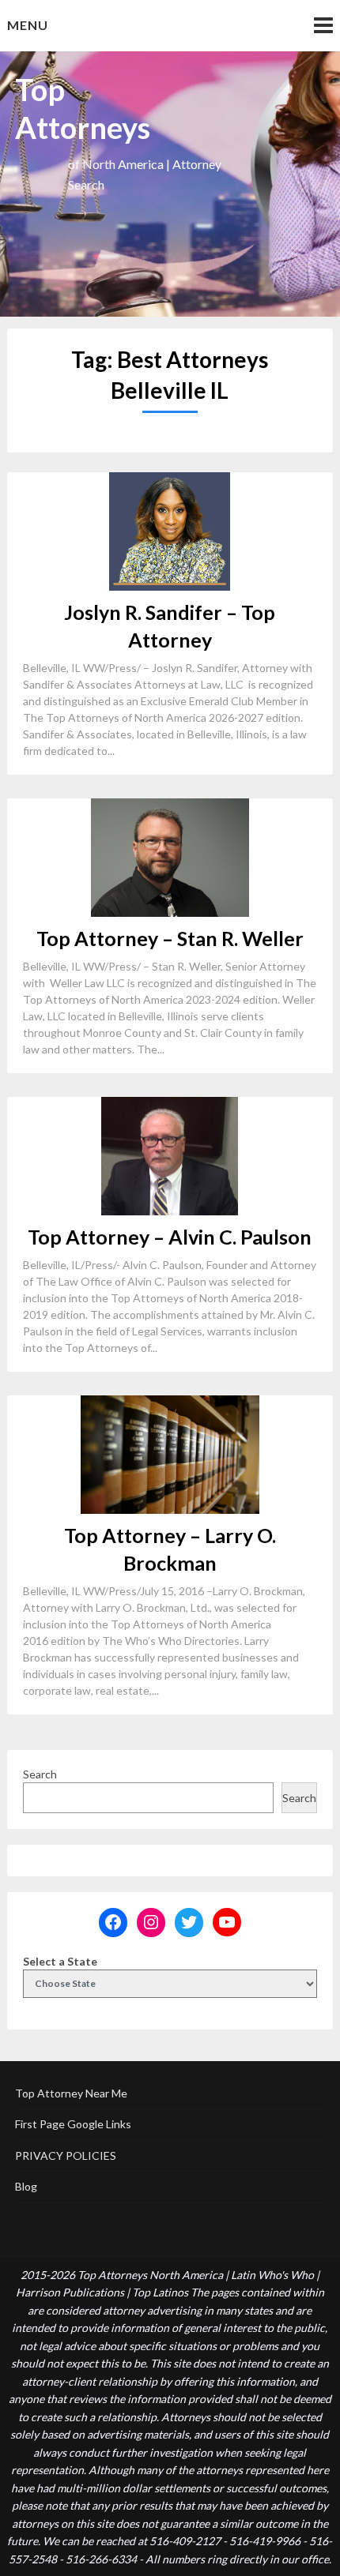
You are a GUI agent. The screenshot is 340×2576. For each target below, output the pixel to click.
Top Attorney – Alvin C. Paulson (170, 1237)
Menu (28, 25)
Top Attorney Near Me (71, 2093)
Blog (26, 2186)
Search (40, 1774)
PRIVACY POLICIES (66, 2155)
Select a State (60, 1961)
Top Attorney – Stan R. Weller (170, 938)
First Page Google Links (73, 2124)
